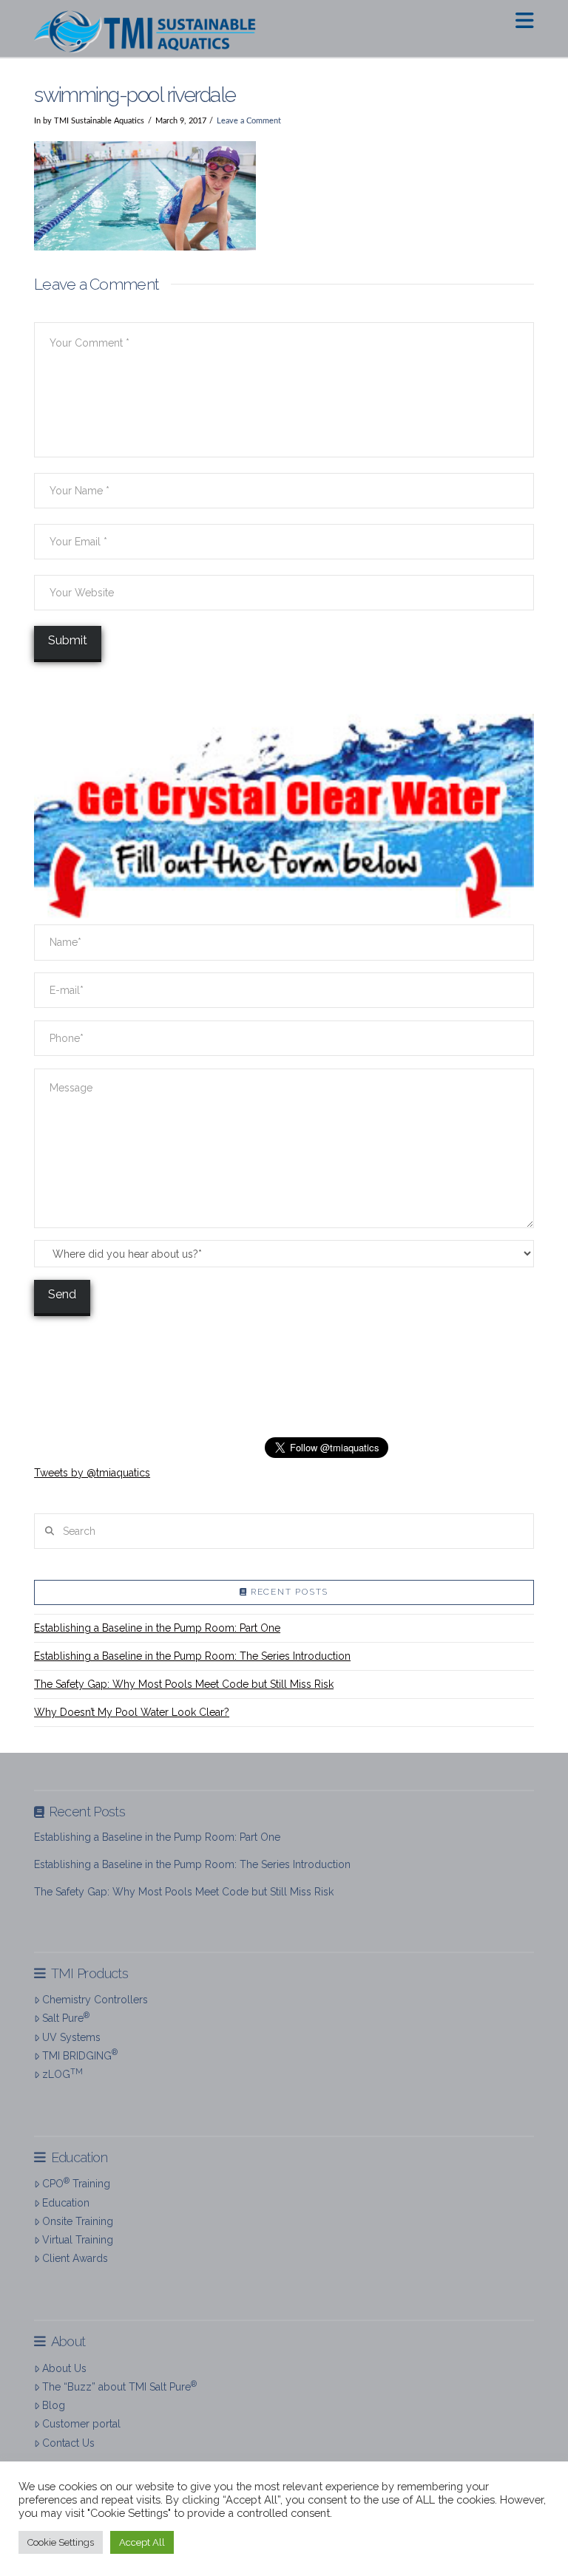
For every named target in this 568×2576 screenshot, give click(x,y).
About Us (64, 2368)
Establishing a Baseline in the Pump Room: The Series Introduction (192, 1656)
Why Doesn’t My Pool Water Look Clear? (132, 1712)
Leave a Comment (249, 121)
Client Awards (75, 2258)
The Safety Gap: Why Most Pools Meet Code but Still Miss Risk (184, 1684)
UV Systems (71, 2037)
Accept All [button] (142, 2542)
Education (66, 2203)
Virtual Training (78, 2240)
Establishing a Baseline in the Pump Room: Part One (157, 1628)
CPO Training (76, 2183)
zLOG (62, 2074)
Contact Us (68, 2443)
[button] (525, 21)
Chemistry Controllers (95, 2000)
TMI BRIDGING (80, 2054)
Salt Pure (66, 2017)
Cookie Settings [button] (61, 2542)
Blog (54, 2405)
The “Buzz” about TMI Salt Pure (119, 2386)
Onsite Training (78, 2221)
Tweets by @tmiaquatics (92, 1473)
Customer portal (81, 2424)
